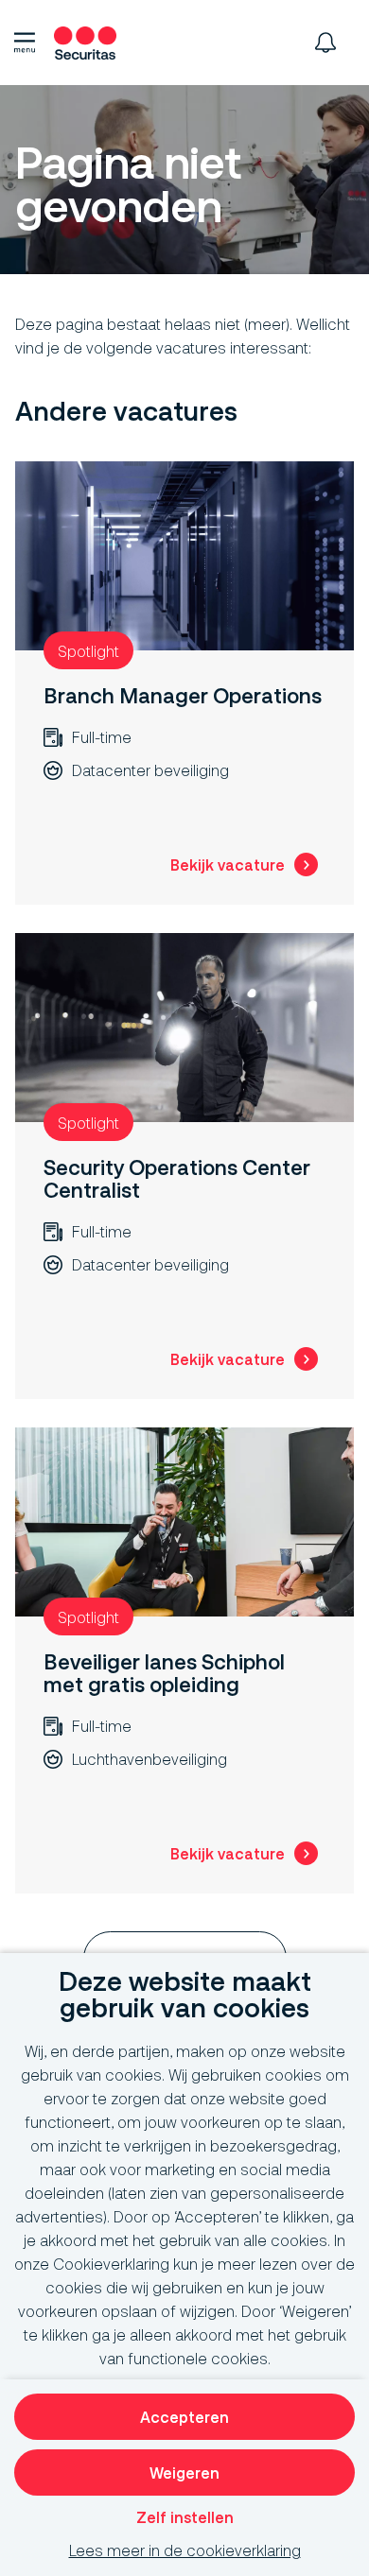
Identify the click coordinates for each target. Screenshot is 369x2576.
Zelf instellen (185, 2517)
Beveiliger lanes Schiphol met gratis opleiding (164, 1673)
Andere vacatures (126, 412)
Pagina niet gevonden (128, 186)
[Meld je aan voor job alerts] (325, 43)
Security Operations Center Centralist (177, 1178)
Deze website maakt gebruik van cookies (185, 1995)
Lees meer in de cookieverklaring (185, 2550)
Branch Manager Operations (183, 695)
